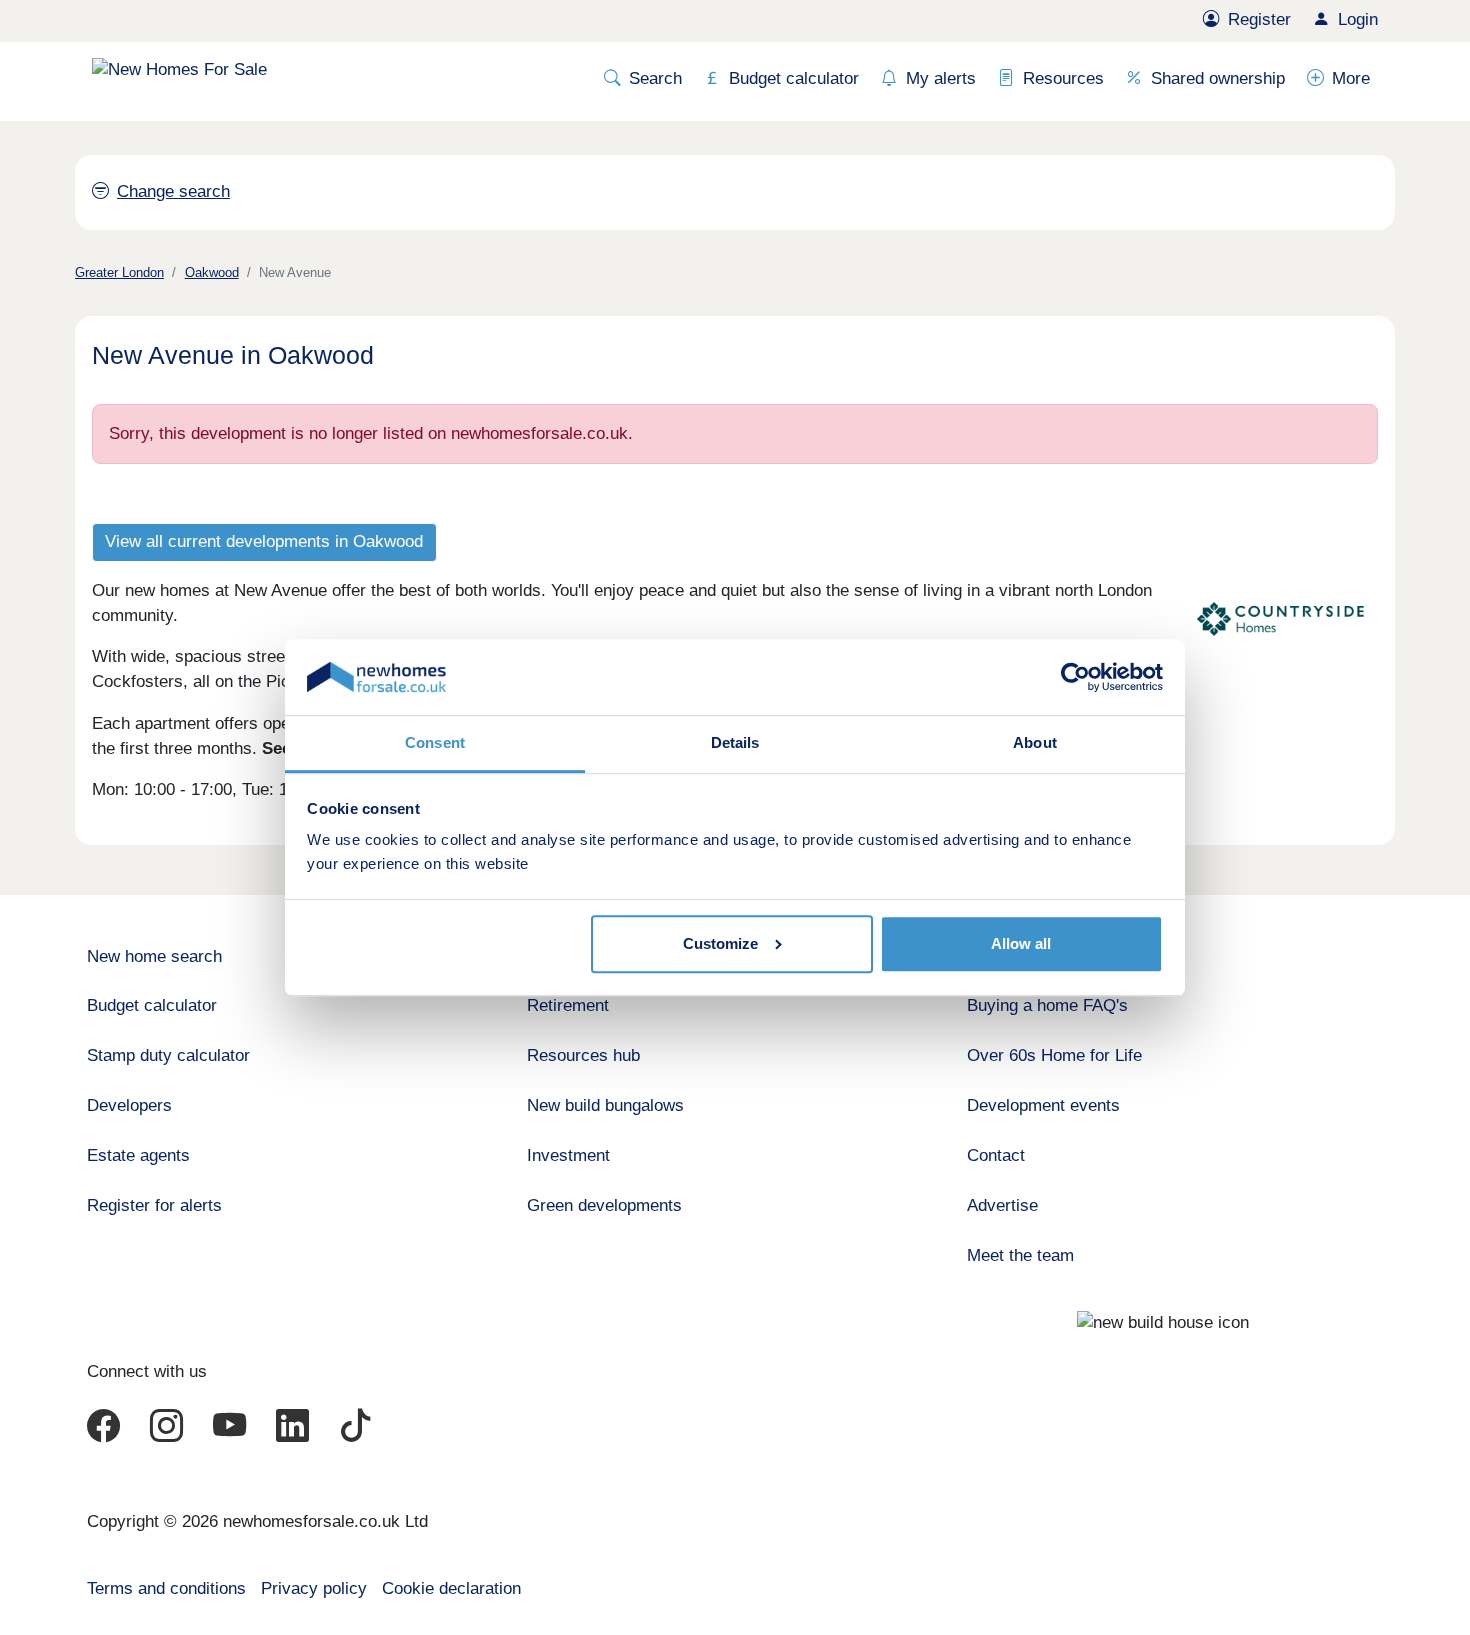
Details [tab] (735, 742)
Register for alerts (154, 1205)
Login (1358, 19)
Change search (173, 191)
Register (1259, 19)
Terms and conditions (166, 1588)
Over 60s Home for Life (1054, 1055)
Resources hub (583, 1055)
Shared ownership (1218, 78)
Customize (720, 943)
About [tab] (1035, 742)
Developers (129, 1105)
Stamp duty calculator (168, 1055)
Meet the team (1020, 1255)
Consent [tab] (435, 742)
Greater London (119, 272)
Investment (568, 1155)
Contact (996, 1155)
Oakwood (212, 272)
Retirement (568, 1005)
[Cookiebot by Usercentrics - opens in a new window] (1075, 677)
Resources (1063, 78)
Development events (1043, 1105)
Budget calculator (794, 78)
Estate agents (138, 1155)
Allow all (1021, 943)
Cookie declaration (451, 1588)
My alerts (941, 78)
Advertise (1002, 1205)
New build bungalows (605, 1105)
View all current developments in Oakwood (264, 541)
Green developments (604, 1205)
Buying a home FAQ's (1047, 1005)
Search (655, 78)
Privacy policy (314, 1588)
